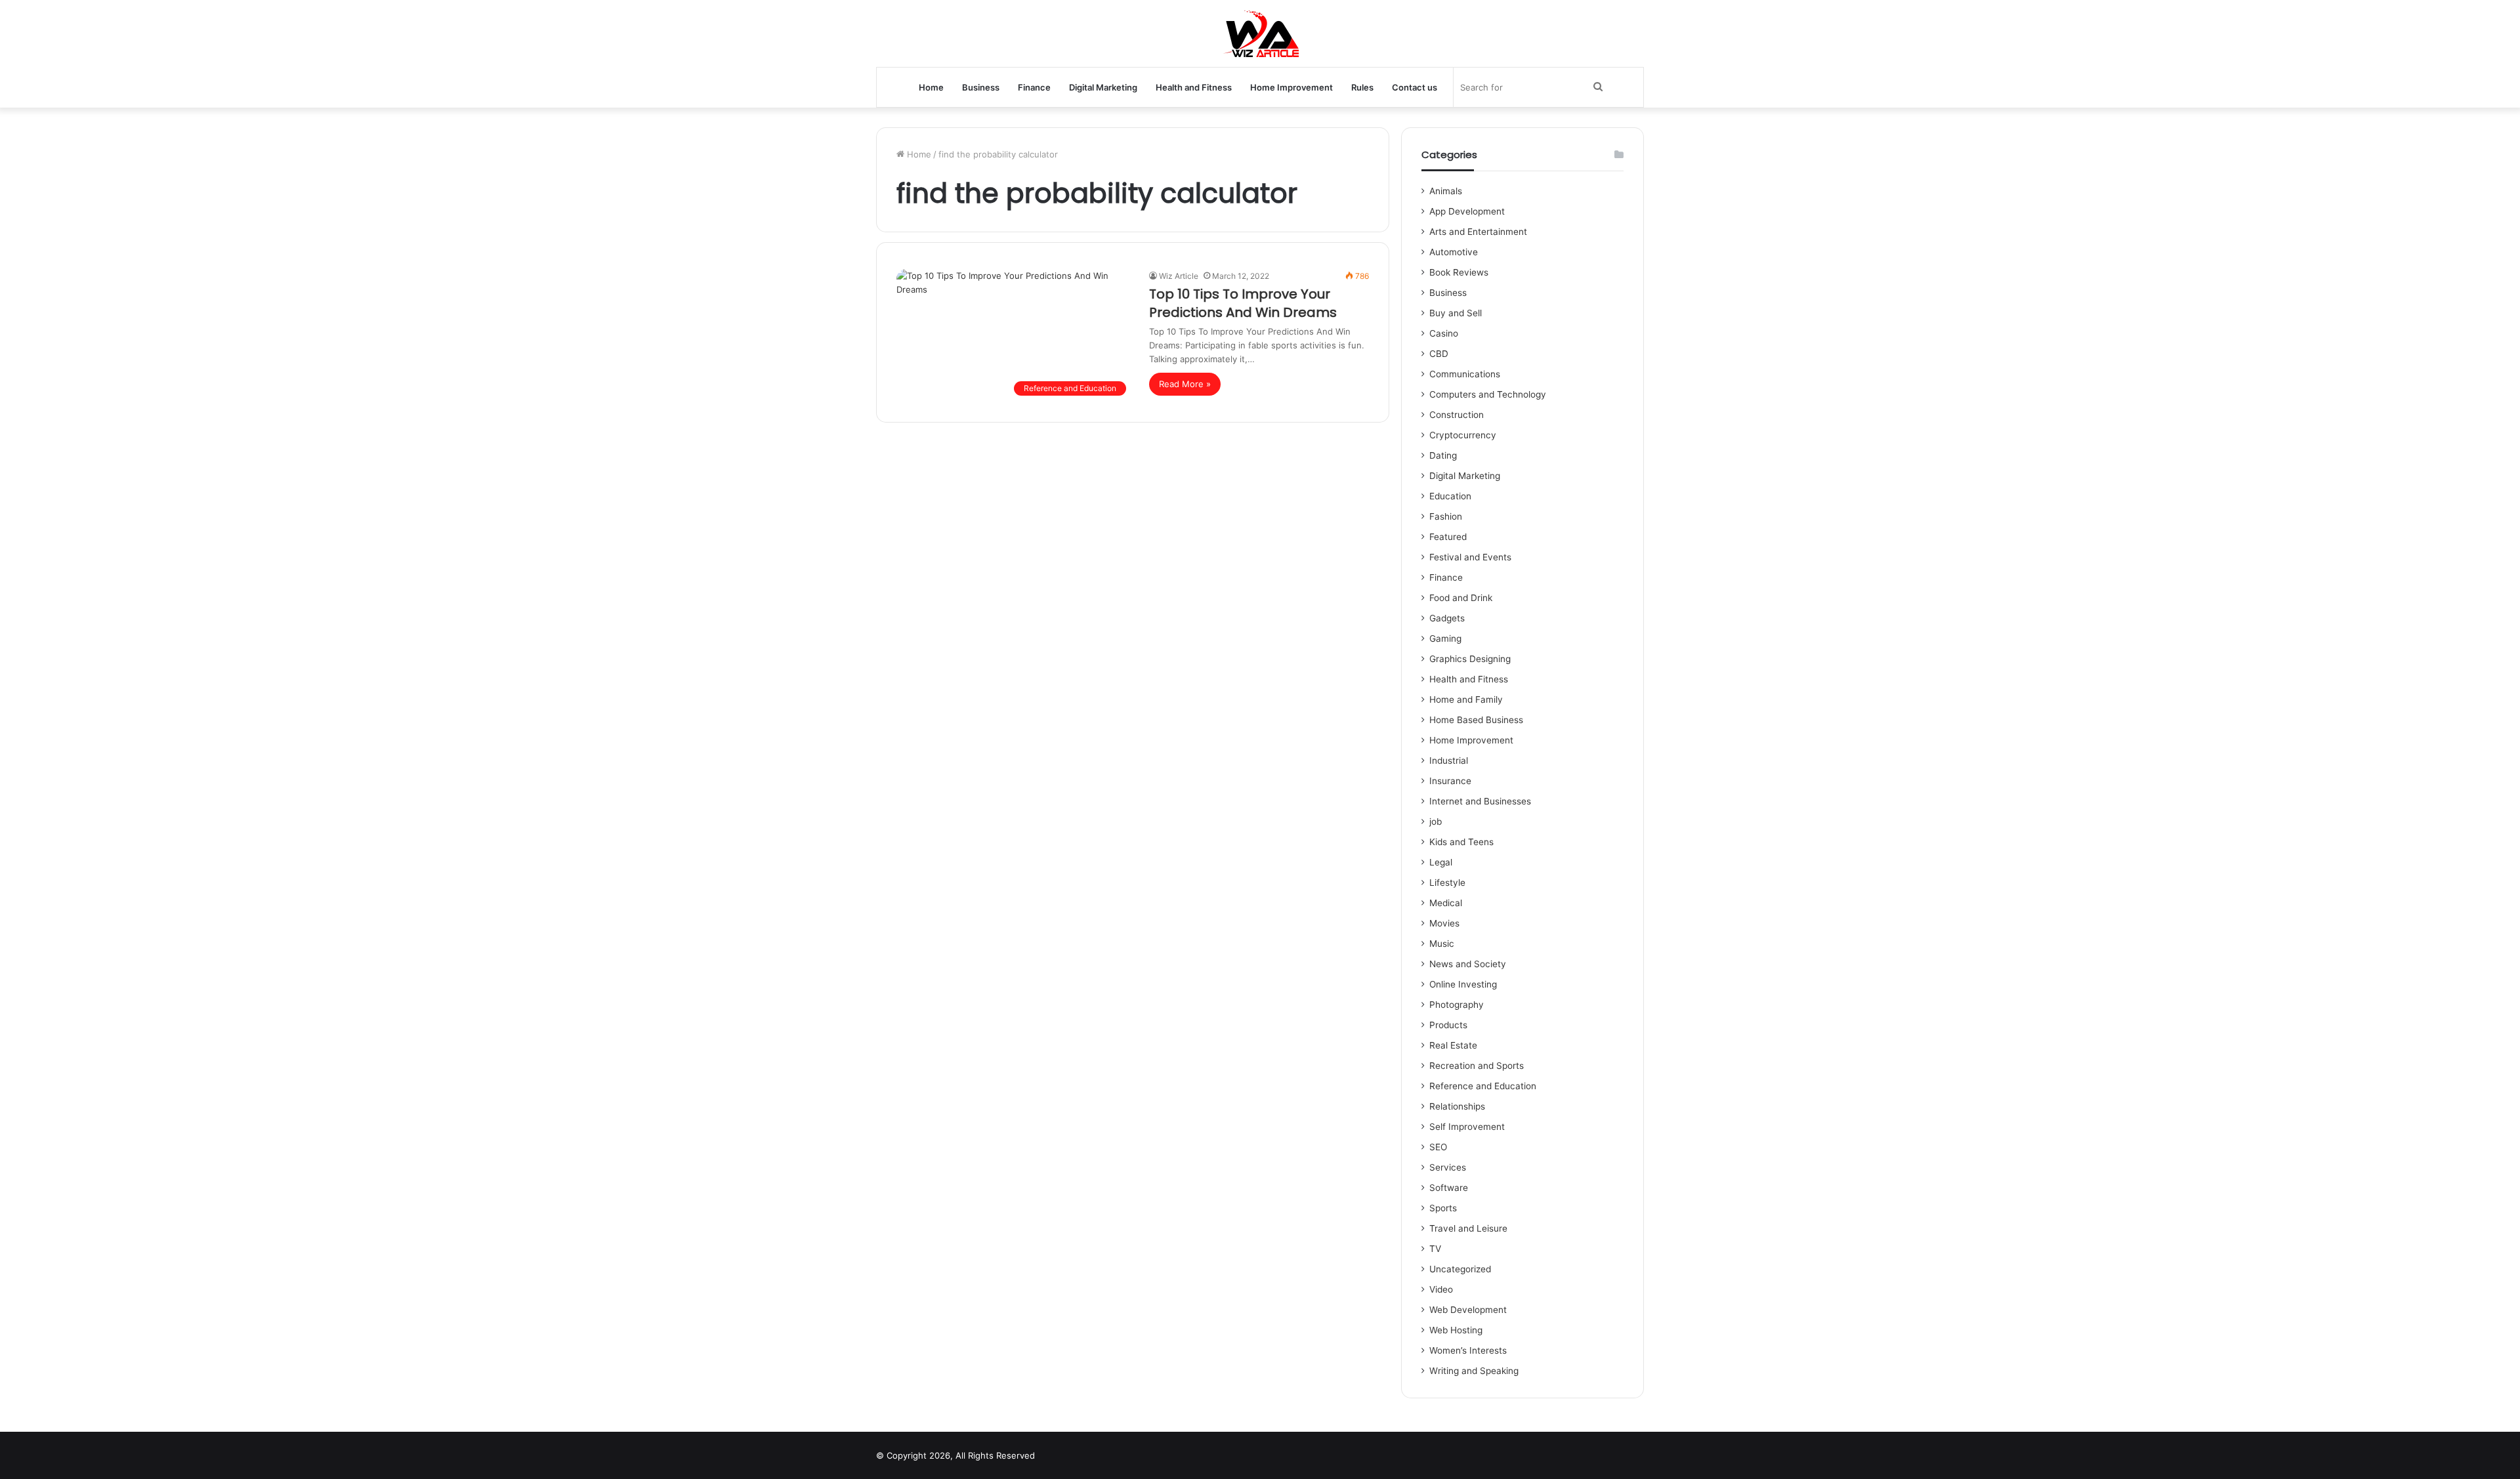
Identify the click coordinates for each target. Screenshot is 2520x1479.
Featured (1448, 537)
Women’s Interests (1468, 1350)
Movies (1444, 923)
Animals (1446, 191)
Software (1449, 1188)
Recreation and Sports (1477, 1066)
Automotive (1454, 252)
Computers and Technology (1488, 394)
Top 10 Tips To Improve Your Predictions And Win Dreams (1243, 303)
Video (1441, 1289)
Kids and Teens (1461, 842)
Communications (1465, 374)
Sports (1443, 1208)
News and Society (1468, 964)
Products (1448, 1025)
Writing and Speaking (1474, 1371)
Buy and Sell (1456, 313)
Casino (1444, 333)
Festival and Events (1470, 557)
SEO (1438, 1147)
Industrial (1449, 760)
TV (1435, 1249)
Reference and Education (1483, 1086)
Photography (1457, 1005)
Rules (1362, 87)
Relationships (1457, 1106)
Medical (1446, 903)
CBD (1439, 354)
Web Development (1468, 1310)
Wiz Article (1179, 276)
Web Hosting (1456, 1330)
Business (981, 87)
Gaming (1445, 638)
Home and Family (1466, 699)
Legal (1441, 862)
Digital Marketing (1103, 87)
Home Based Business (1476, 720)
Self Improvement (1467, 1127)
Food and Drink (1461, 598)
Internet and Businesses (1480, 801)
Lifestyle (1447, 883)
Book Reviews (1459, 272)
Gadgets (1447, 618)
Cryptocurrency (1463, 435)
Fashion (1446, 516)
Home (931, 87)
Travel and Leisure (1468, 1228)
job (1436, 822)
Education (1450, 496)
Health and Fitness (1194, 87)
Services (1448, 1167)
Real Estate (1453, 1045)
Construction (1457, 415)
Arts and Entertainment (1478, 232)
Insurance (1450, 781)
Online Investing (1463, 984)
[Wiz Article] (1260, 33)
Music (1442, 944)
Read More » (1185, 384)
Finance (1034, 87)
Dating (1443, 455)
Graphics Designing (1470, 659)
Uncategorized (1460, 1269)
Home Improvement (1291, 87)
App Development (1467, 211)
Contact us (1415, 87)
